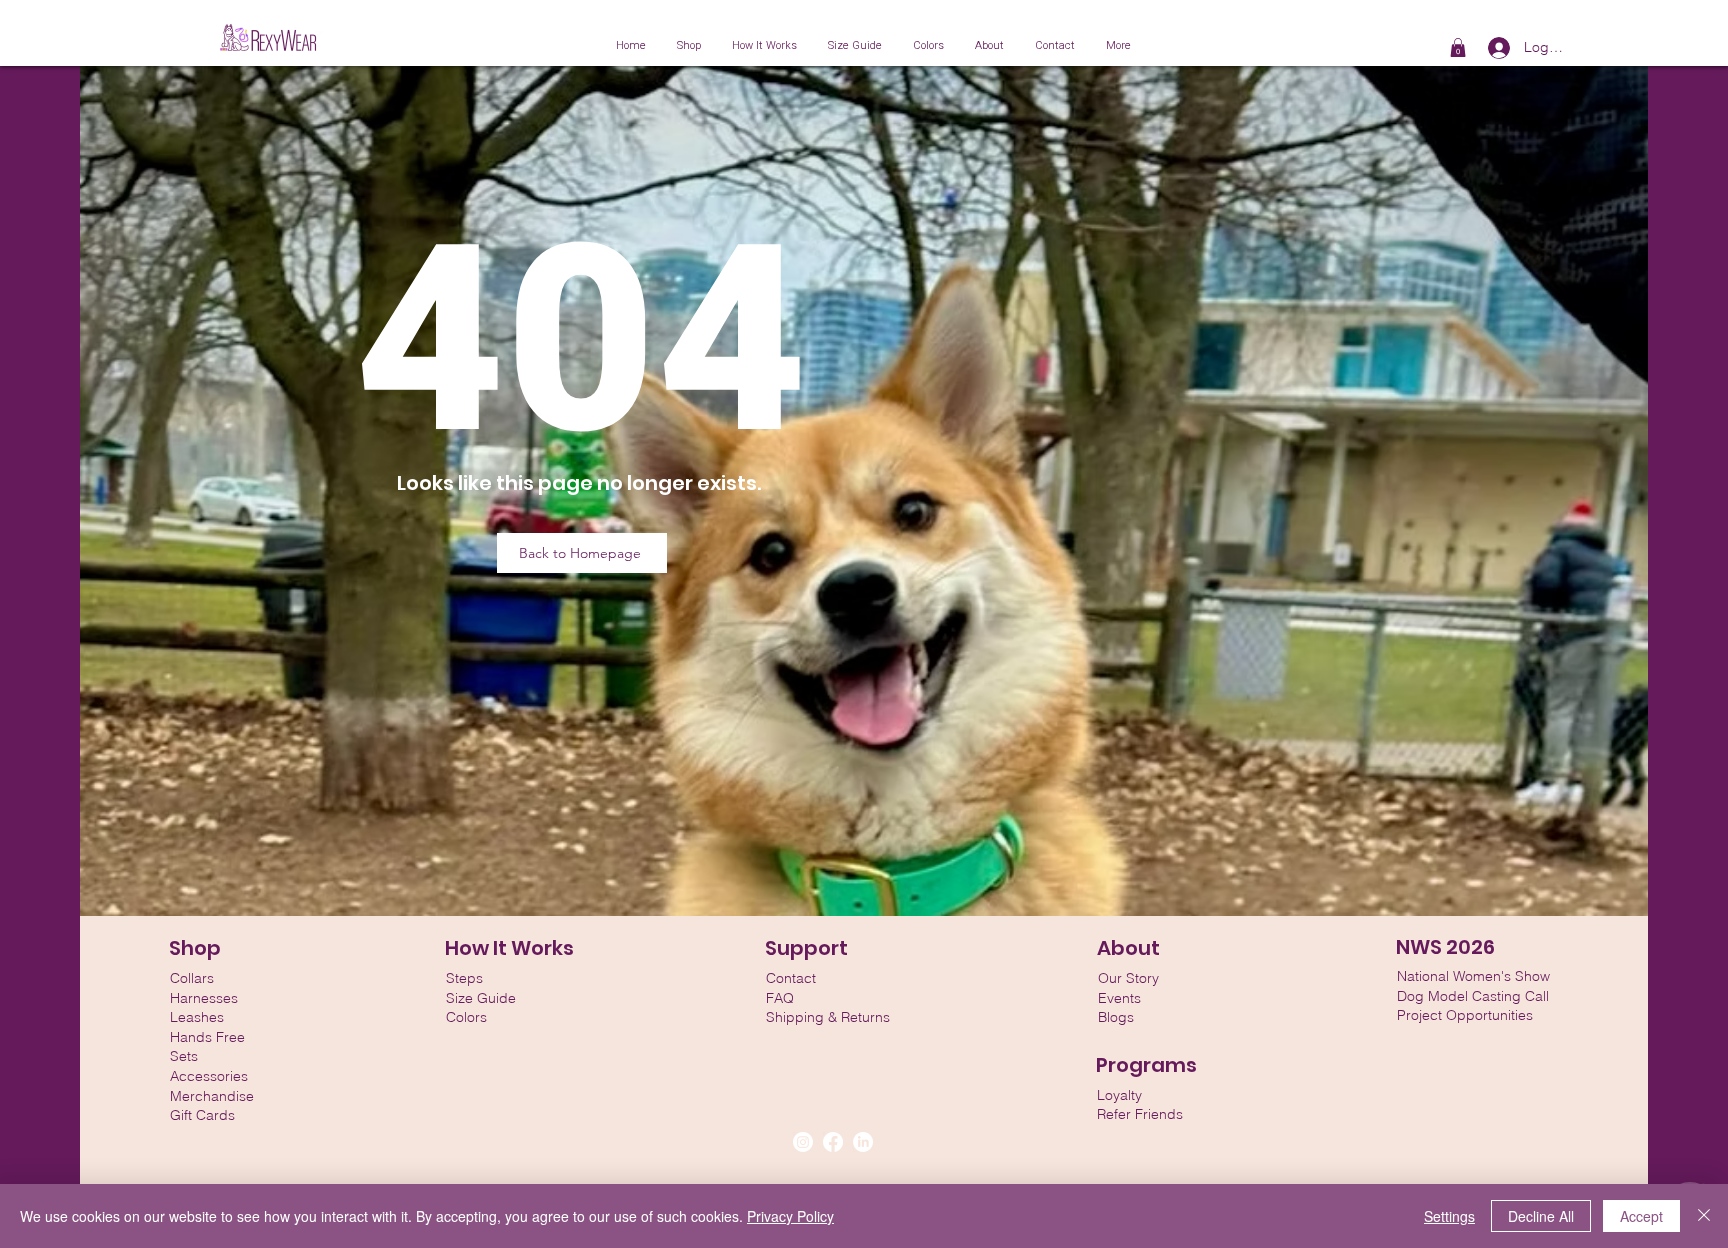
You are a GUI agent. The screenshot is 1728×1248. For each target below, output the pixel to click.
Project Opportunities (1465, 1015)
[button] (1458, 47)
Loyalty (1119, 1095)
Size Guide (481, 998)
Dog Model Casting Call (1473, 996)
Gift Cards (202, 1115)
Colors (466, 1017)
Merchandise (212, 1096)
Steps (464, 978)
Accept (1641, 1216)
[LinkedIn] (863, 1142)
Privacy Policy (790, 1216)
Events (1119, 998)
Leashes (197, 1017)
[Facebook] (833, 1142)
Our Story (1128, 978)
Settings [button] (1449, 1216)
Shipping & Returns (828, 1017)
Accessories (209, 1076)
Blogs (1116, 1017)
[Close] (1704, 1216)
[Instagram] (803, 1142)
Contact (791, 978)
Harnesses (204, 998)
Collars (192, 978)
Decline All (1541, 1216)
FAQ (780, 998)
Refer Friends (1140, 1114)
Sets (184, 1056)
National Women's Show (1473, 976)
